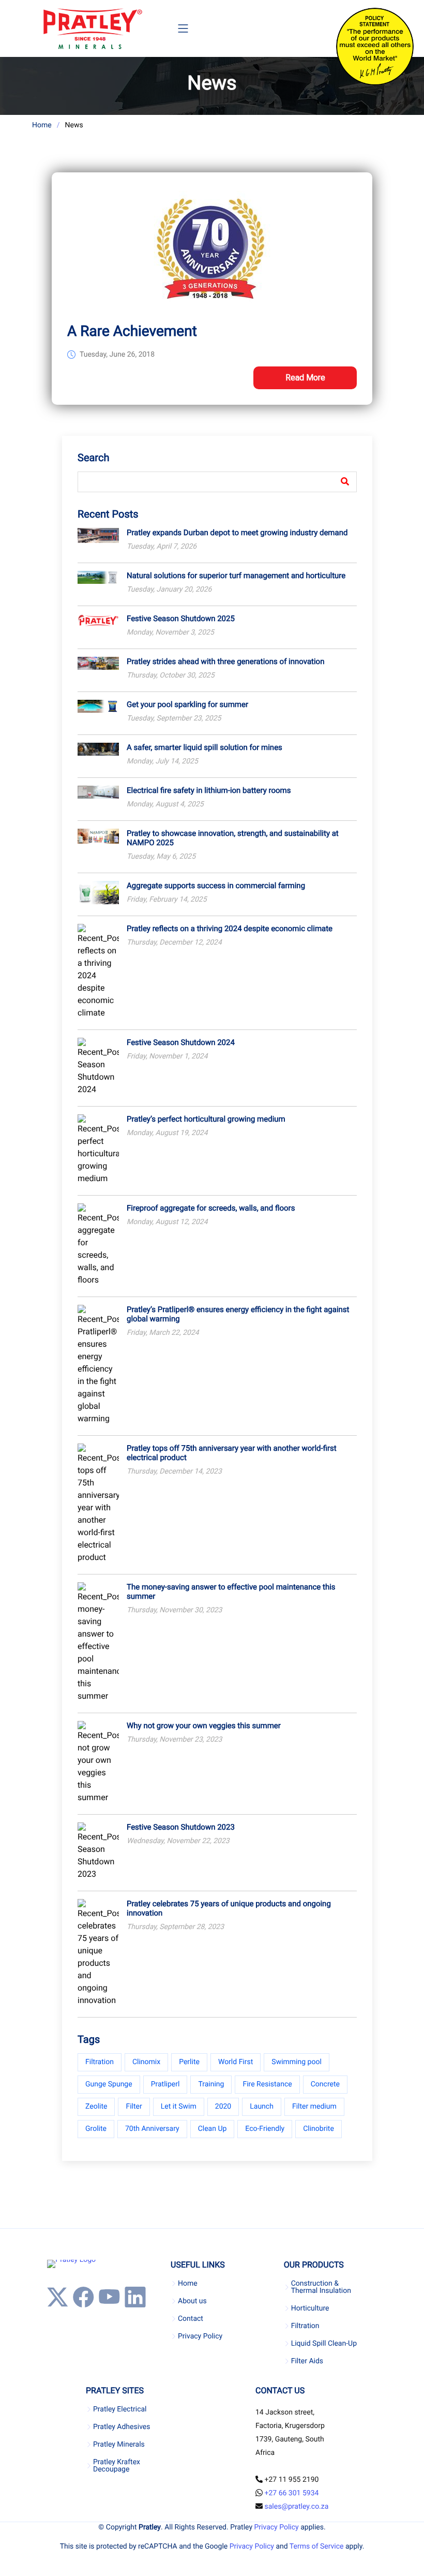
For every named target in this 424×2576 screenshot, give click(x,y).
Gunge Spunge (109, 2084)
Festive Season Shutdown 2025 (181, 619)
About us (192, 2301)
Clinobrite (319, 2129)
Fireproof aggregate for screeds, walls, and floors (211, 1208)
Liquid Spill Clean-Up (324, 2344)
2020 (223, 2107)
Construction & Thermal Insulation (321, 2287)
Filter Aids (307, 2361)
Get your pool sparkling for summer (187, 704)
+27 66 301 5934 (291, 2493)
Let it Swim (179, 2107)
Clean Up (213, 2129)
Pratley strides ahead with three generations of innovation (225, 661)
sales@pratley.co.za (296, 2507)
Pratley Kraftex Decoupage (117, 2466)
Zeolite (96, 2107)
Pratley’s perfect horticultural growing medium (206, 1119)
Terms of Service (317, 2546)
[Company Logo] (92, 28)
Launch (262, 2107)
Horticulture (310, 2308)
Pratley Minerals (119, 2445)
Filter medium (314, 2107)
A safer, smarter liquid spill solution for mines (205, 747)
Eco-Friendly (265, 2129)
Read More (305, 378)
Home (42, 125)
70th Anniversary (152, 2129)
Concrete (325, 2084)
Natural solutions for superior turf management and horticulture (236, 576)
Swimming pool (297, 2062)
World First (236, 2062)
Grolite (96, 2129)
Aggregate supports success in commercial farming (216, 886)
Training (211, 2084)
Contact (191, 2319)
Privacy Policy (200, 2336)
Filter (134, 2107)
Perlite (189, 2062)
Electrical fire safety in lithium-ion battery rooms (209, 790)
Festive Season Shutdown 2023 (181, 1827)
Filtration (100, 2062)
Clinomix (146, 2062)
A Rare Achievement (132, 331)
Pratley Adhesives (122, 2427)
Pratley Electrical (120, 2409)
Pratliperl (165, 2084)
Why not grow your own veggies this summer (204, 1726)
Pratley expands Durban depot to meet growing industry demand (237, 533)
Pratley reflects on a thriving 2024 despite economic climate (230, 929)
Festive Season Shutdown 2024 (181, 1042)
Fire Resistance (267, 2084)
